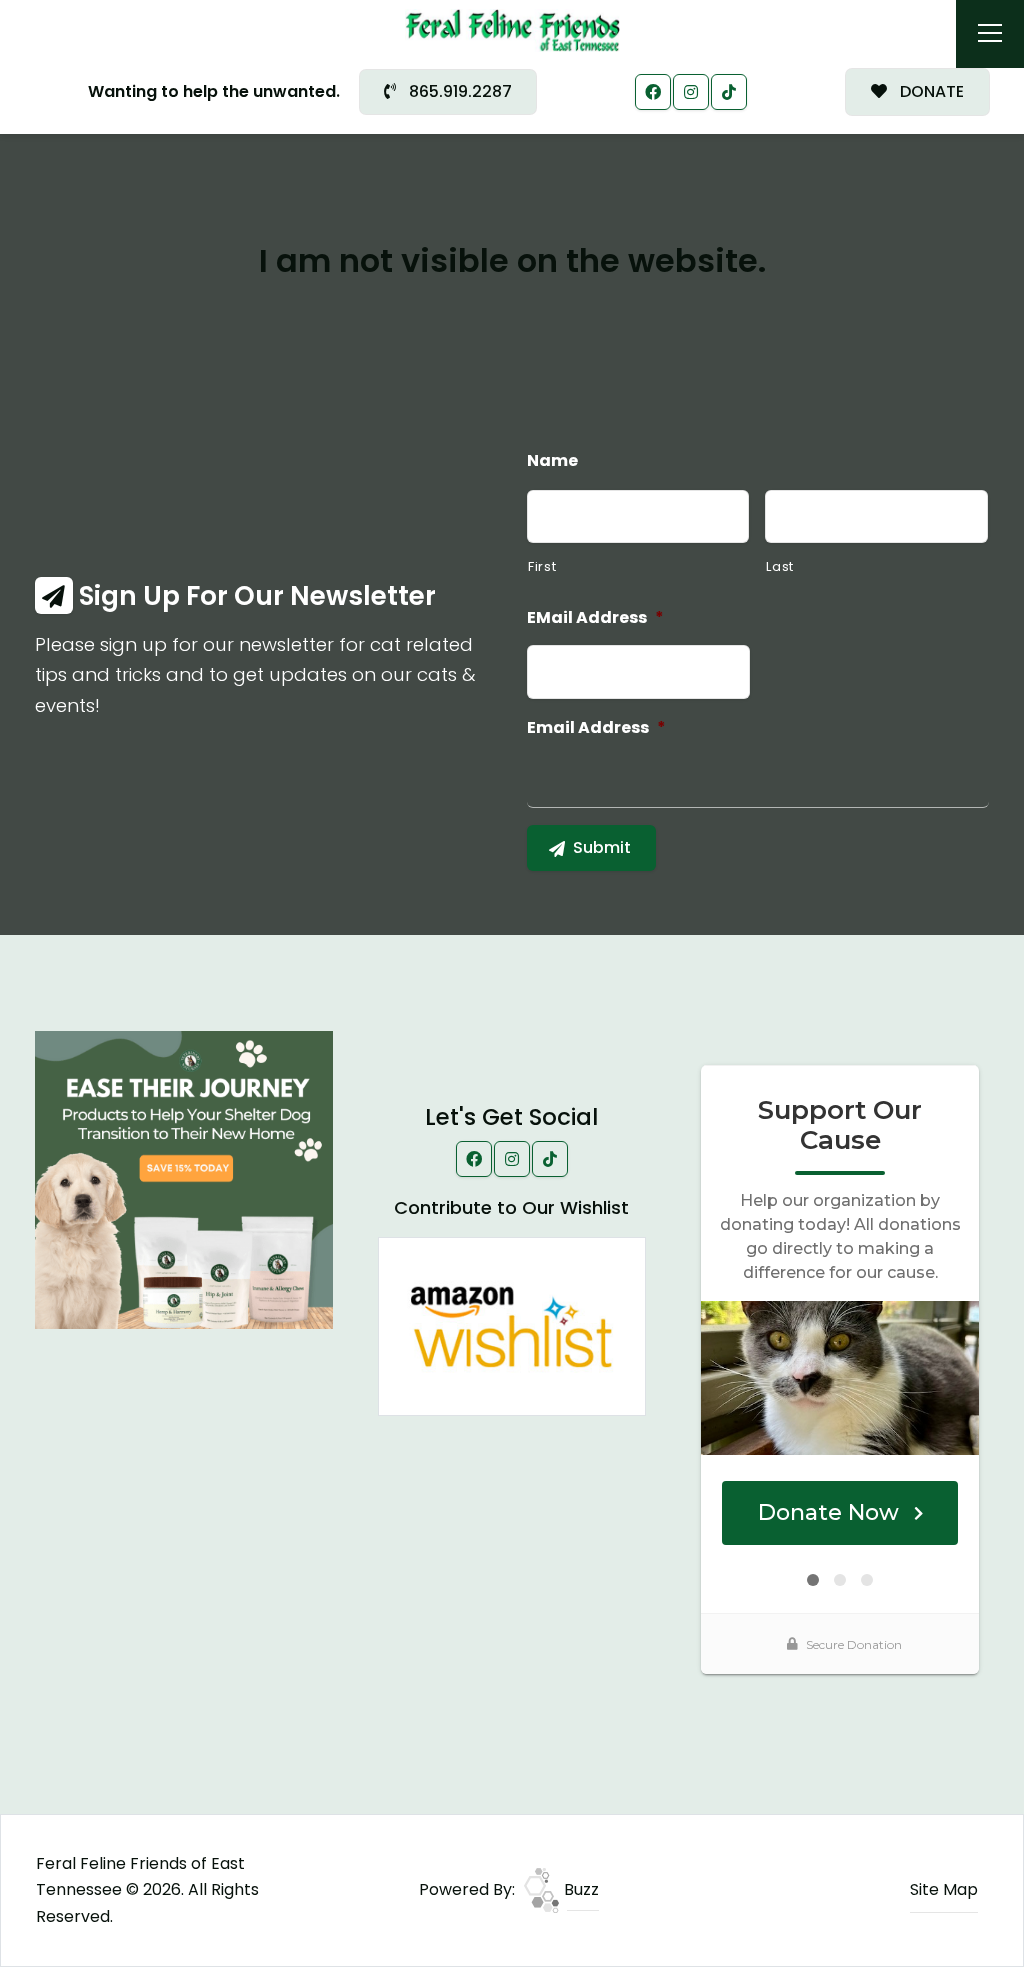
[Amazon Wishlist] (512, 1325)
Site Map (944, 1889)
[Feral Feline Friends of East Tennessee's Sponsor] (184, 1178)
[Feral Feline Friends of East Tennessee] (512, 29)
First (542, 566)
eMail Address (595, 618)
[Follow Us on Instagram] (691, 92)
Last (780, 566)
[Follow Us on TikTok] (729, 92)
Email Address (596, 728)
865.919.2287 (458, 91)
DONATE (930, 91)
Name (552, 461)
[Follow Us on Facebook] (653, 92)
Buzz (579, 1889)
